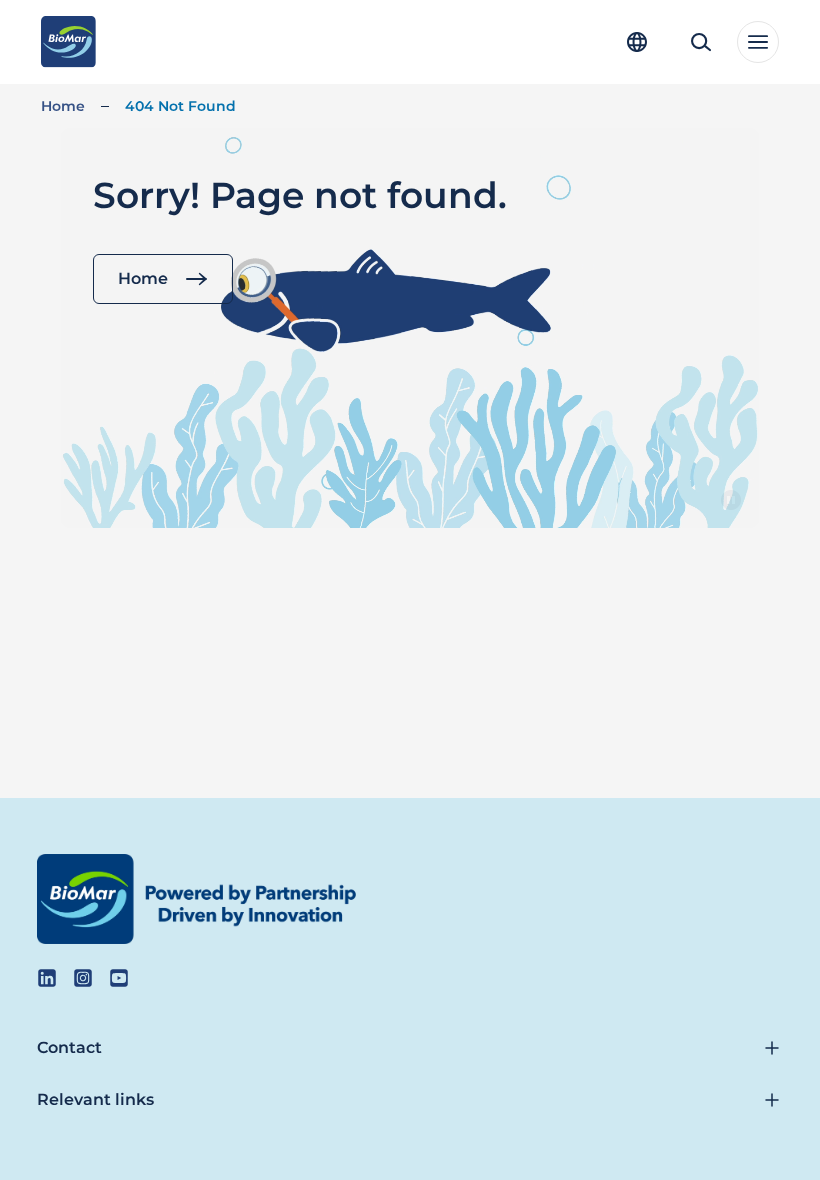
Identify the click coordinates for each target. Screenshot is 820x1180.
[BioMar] (68, 42)
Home (63, 106)
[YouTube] (119, 978)
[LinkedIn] (47, 978)
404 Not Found (180, 106)
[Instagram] (83, 978)
